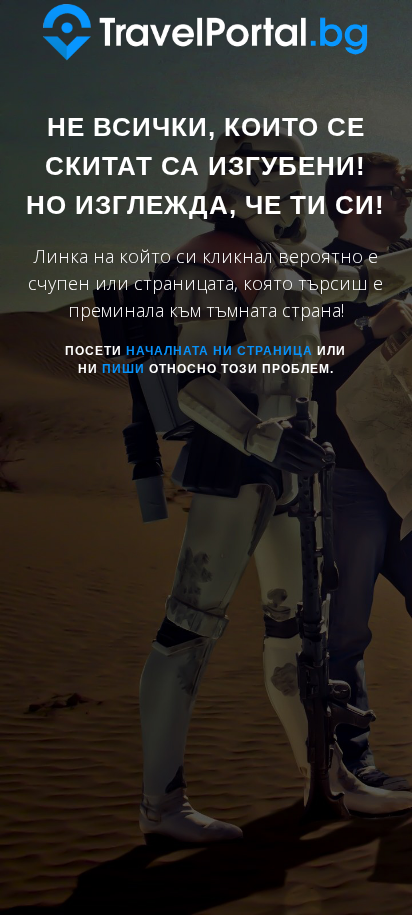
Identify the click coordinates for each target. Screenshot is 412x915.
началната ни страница (219, 351)
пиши (123, 369)
